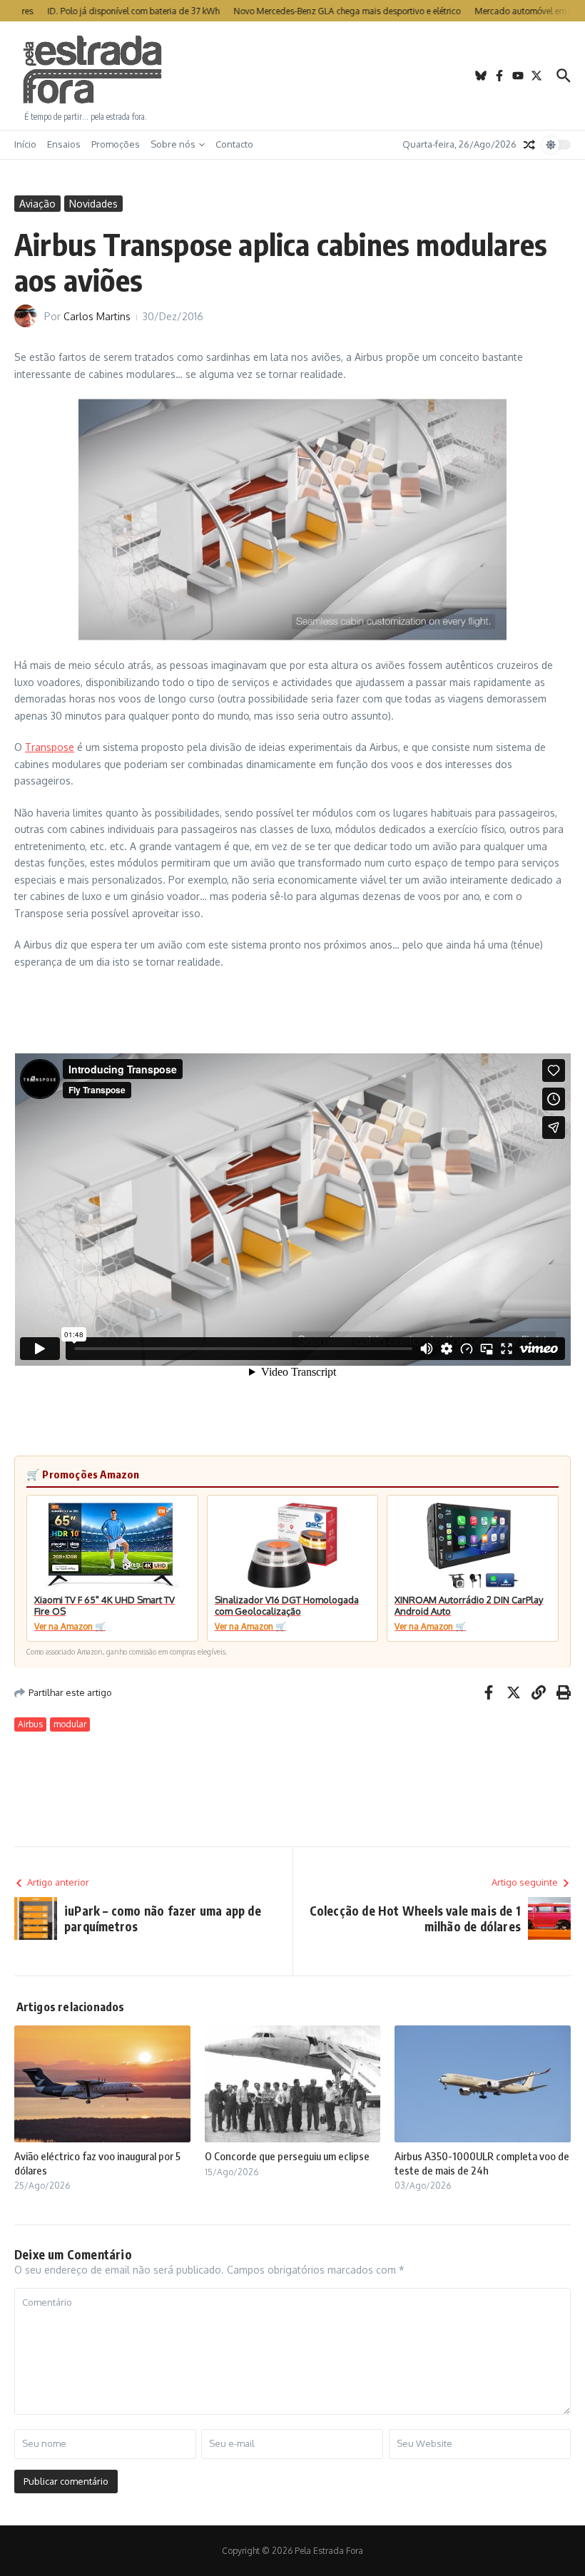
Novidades (93, 204)
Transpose (50, 747)
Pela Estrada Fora (93, 70)
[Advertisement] (292, 76)
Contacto (234, 144)
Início (25, 144)
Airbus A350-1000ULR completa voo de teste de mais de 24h (482, 2163)
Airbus (30, 1724)
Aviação (37, 204)
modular (70, 1724)
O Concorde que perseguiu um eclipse (287, 2156)
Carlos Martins (97, 316)
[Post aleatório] (529, 145)
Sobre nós (173, 144)
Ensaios (64, 144)
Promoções (116, 144)
